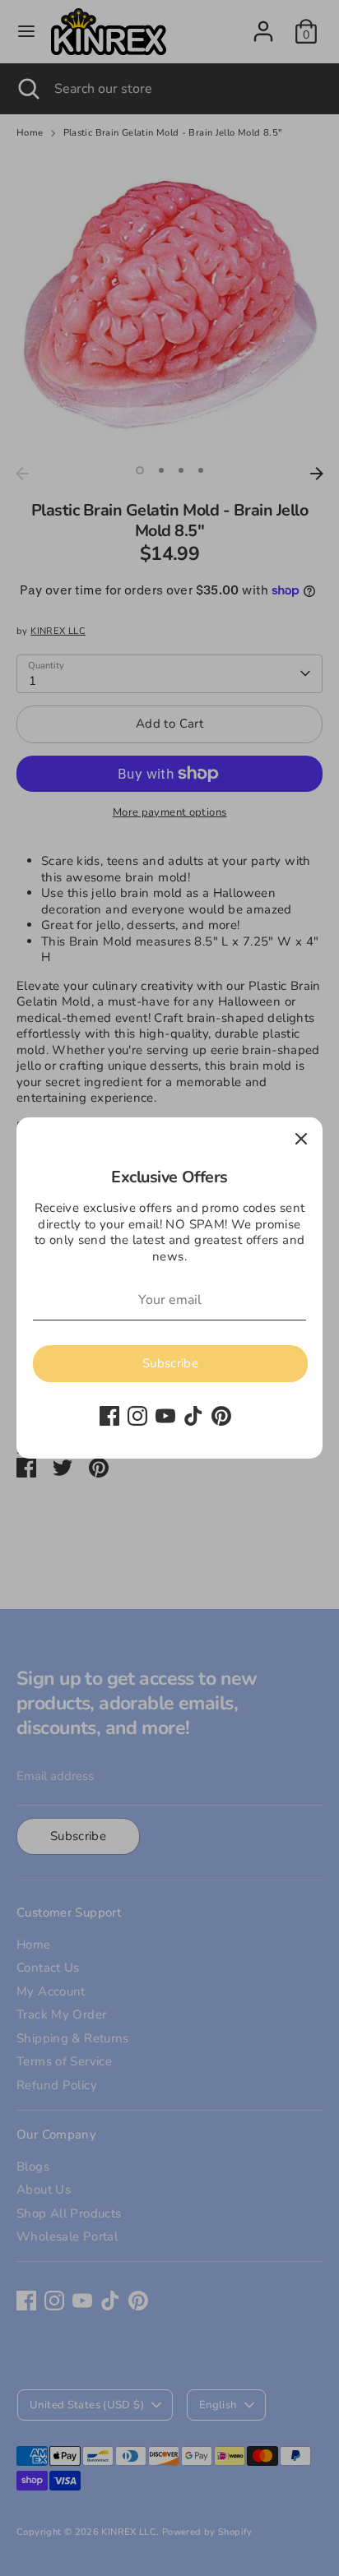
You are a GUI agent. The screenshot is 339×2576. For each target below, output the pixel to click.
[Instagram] (137, 1416)
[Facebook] (109, 1416)
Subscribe (170, 1363)
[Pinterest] (221, 1416)
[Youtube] (165, 1416)
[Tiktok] (193, 1416)
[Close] (301, 1139)
